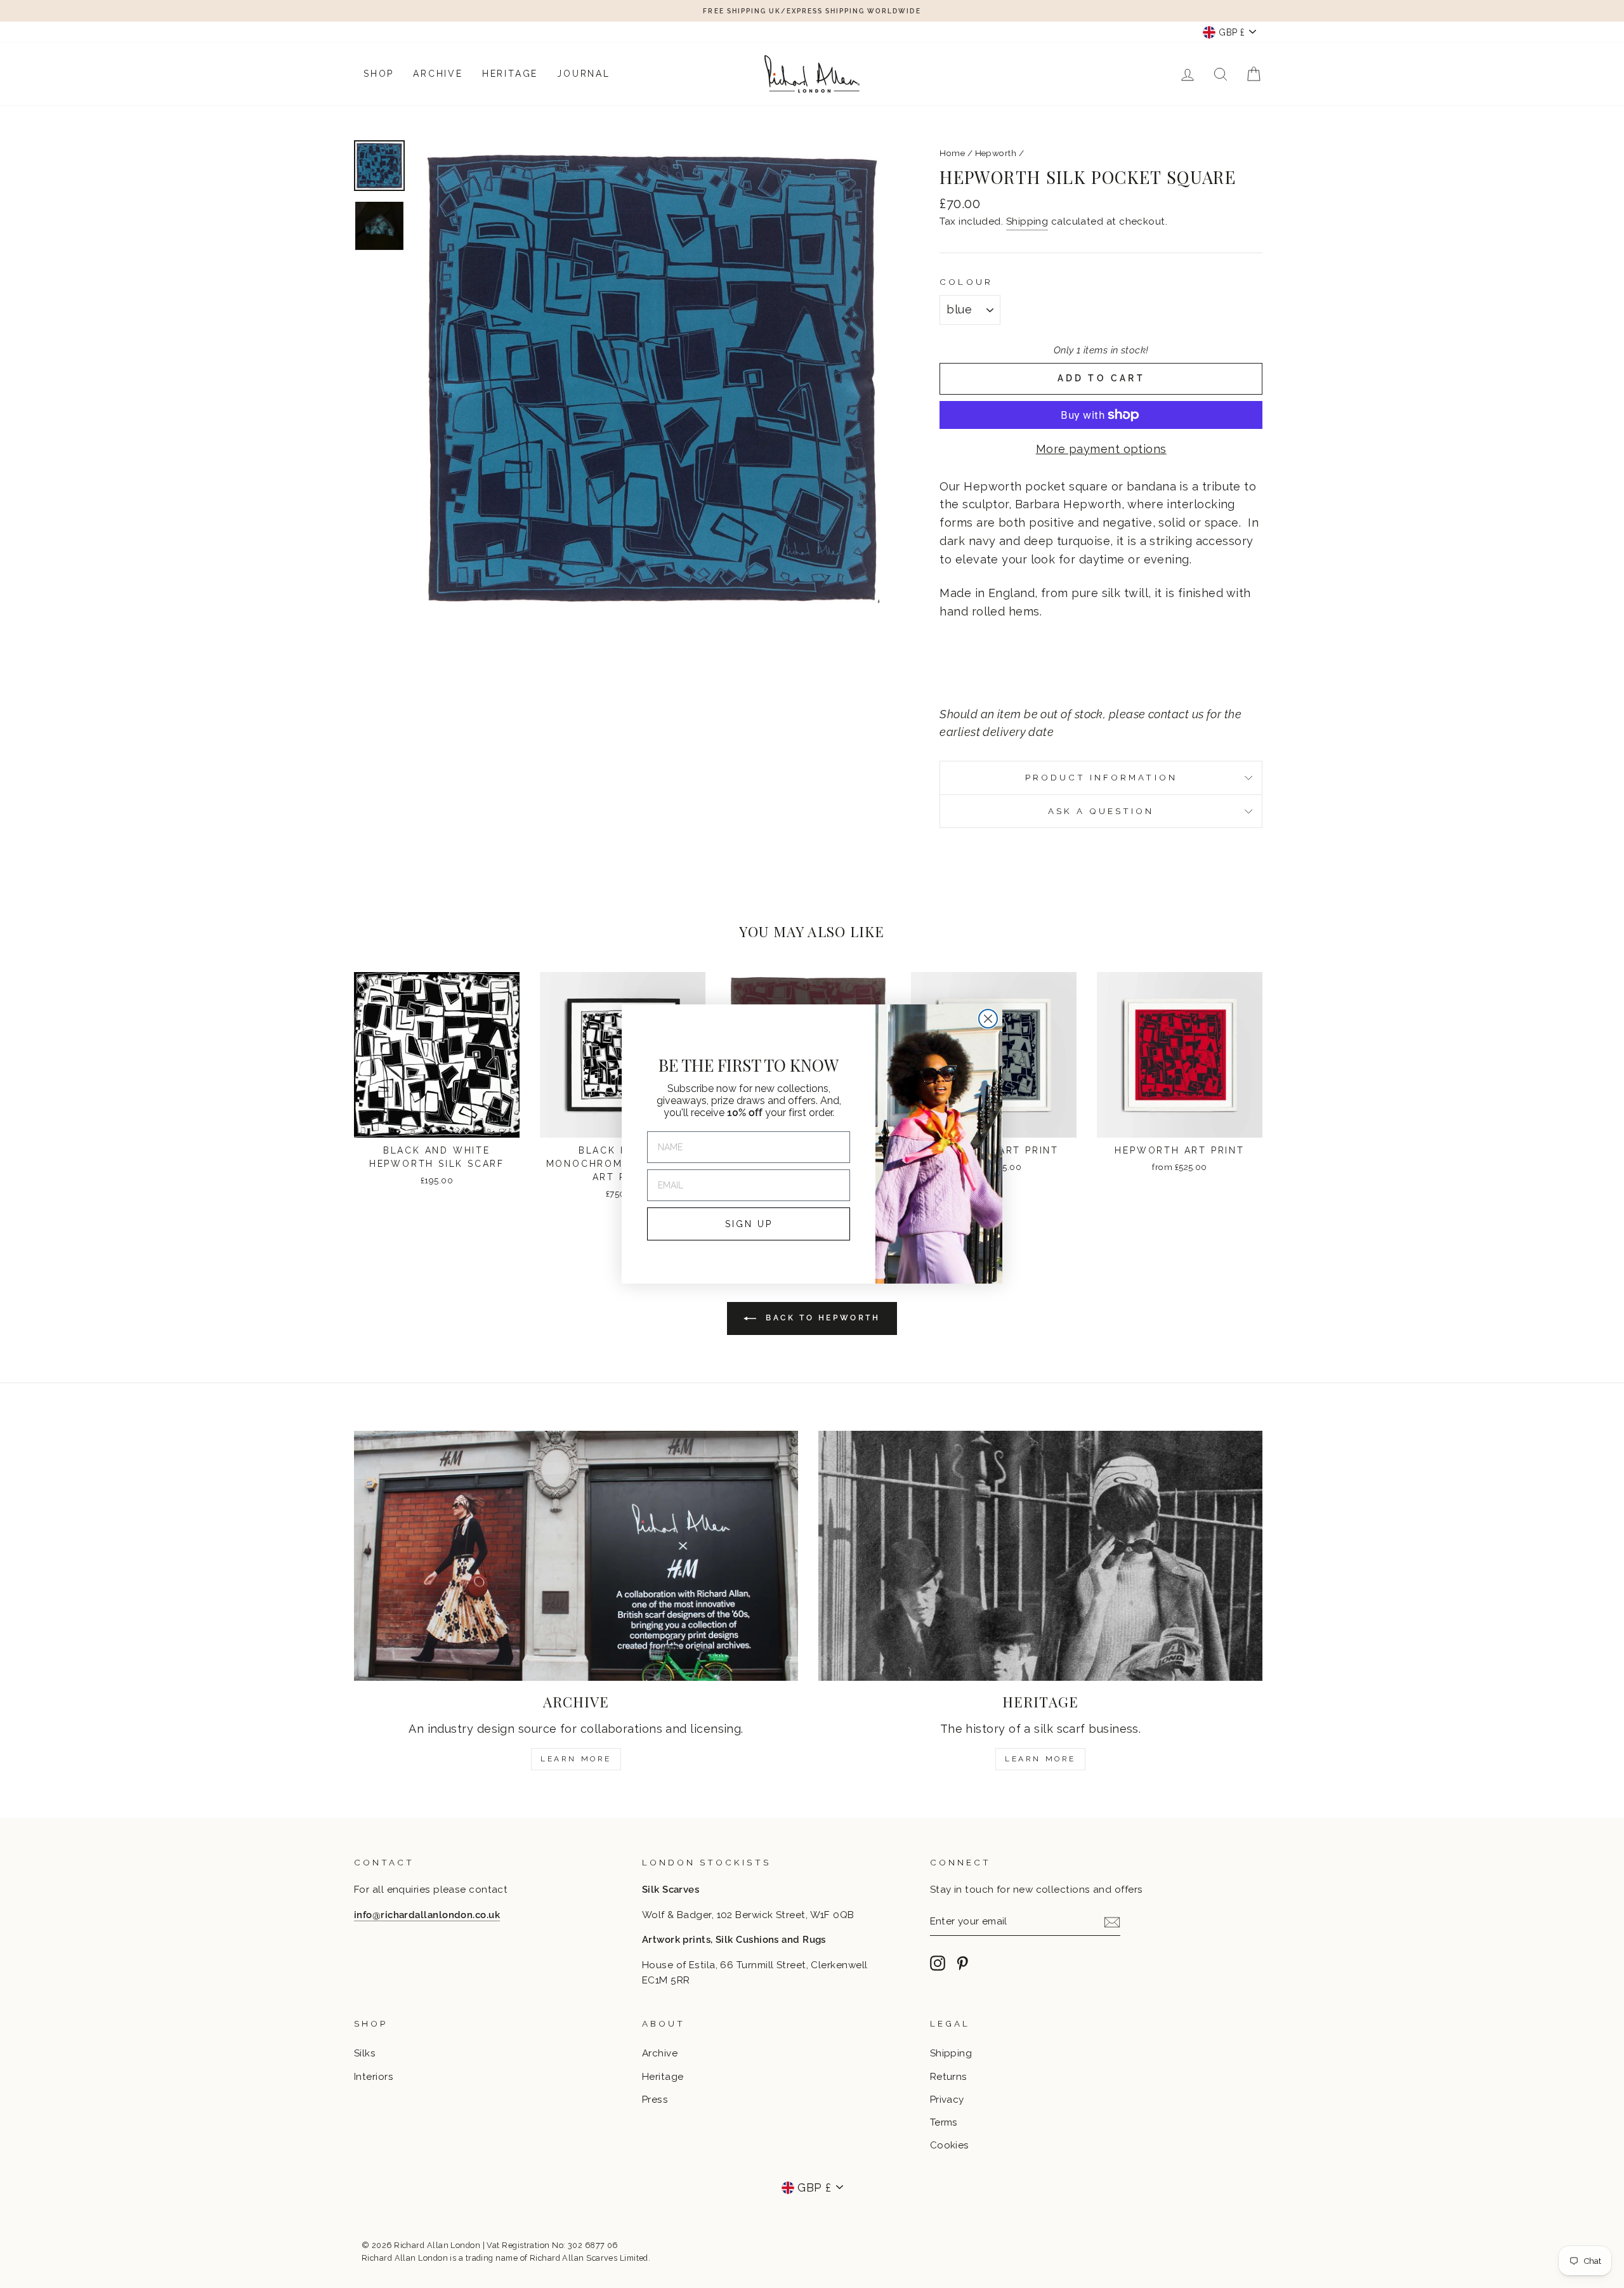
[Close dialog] (988, 1019)
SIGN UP (749, 1224)
